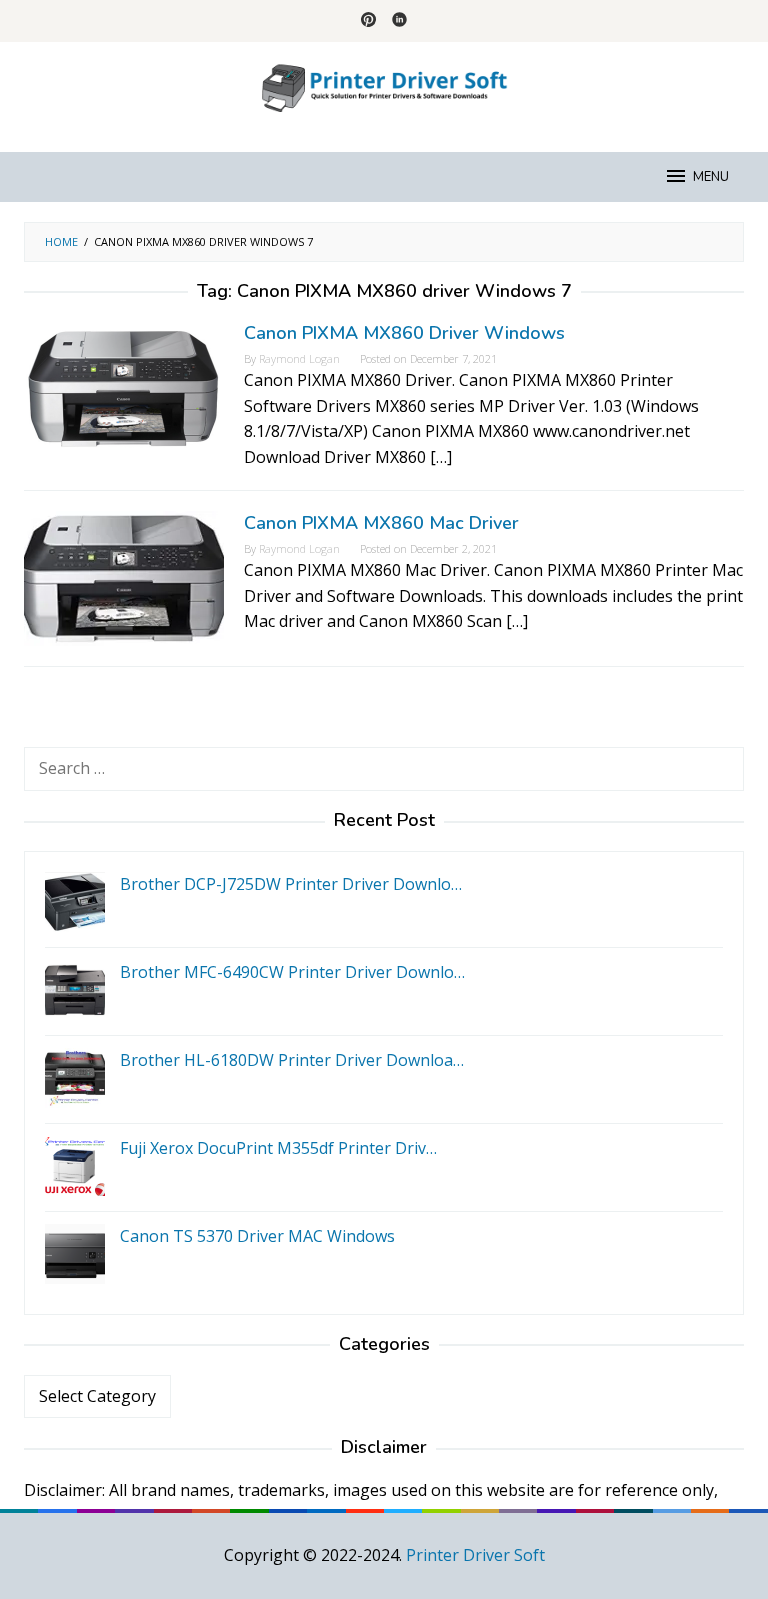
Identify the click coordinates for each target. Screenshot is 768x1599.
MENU (711, 177)
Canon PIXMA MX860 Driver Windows (404, 333)
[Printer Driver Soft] (384, 85)
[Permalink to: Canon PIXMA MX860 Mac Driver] (124, 577)
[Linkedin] (399, 21)
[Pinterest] (368, 21)
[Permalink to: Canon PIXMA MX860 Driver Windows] (124, 387)
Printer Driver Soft (475, 1555)
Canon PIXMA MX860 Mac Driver (381, 523)
